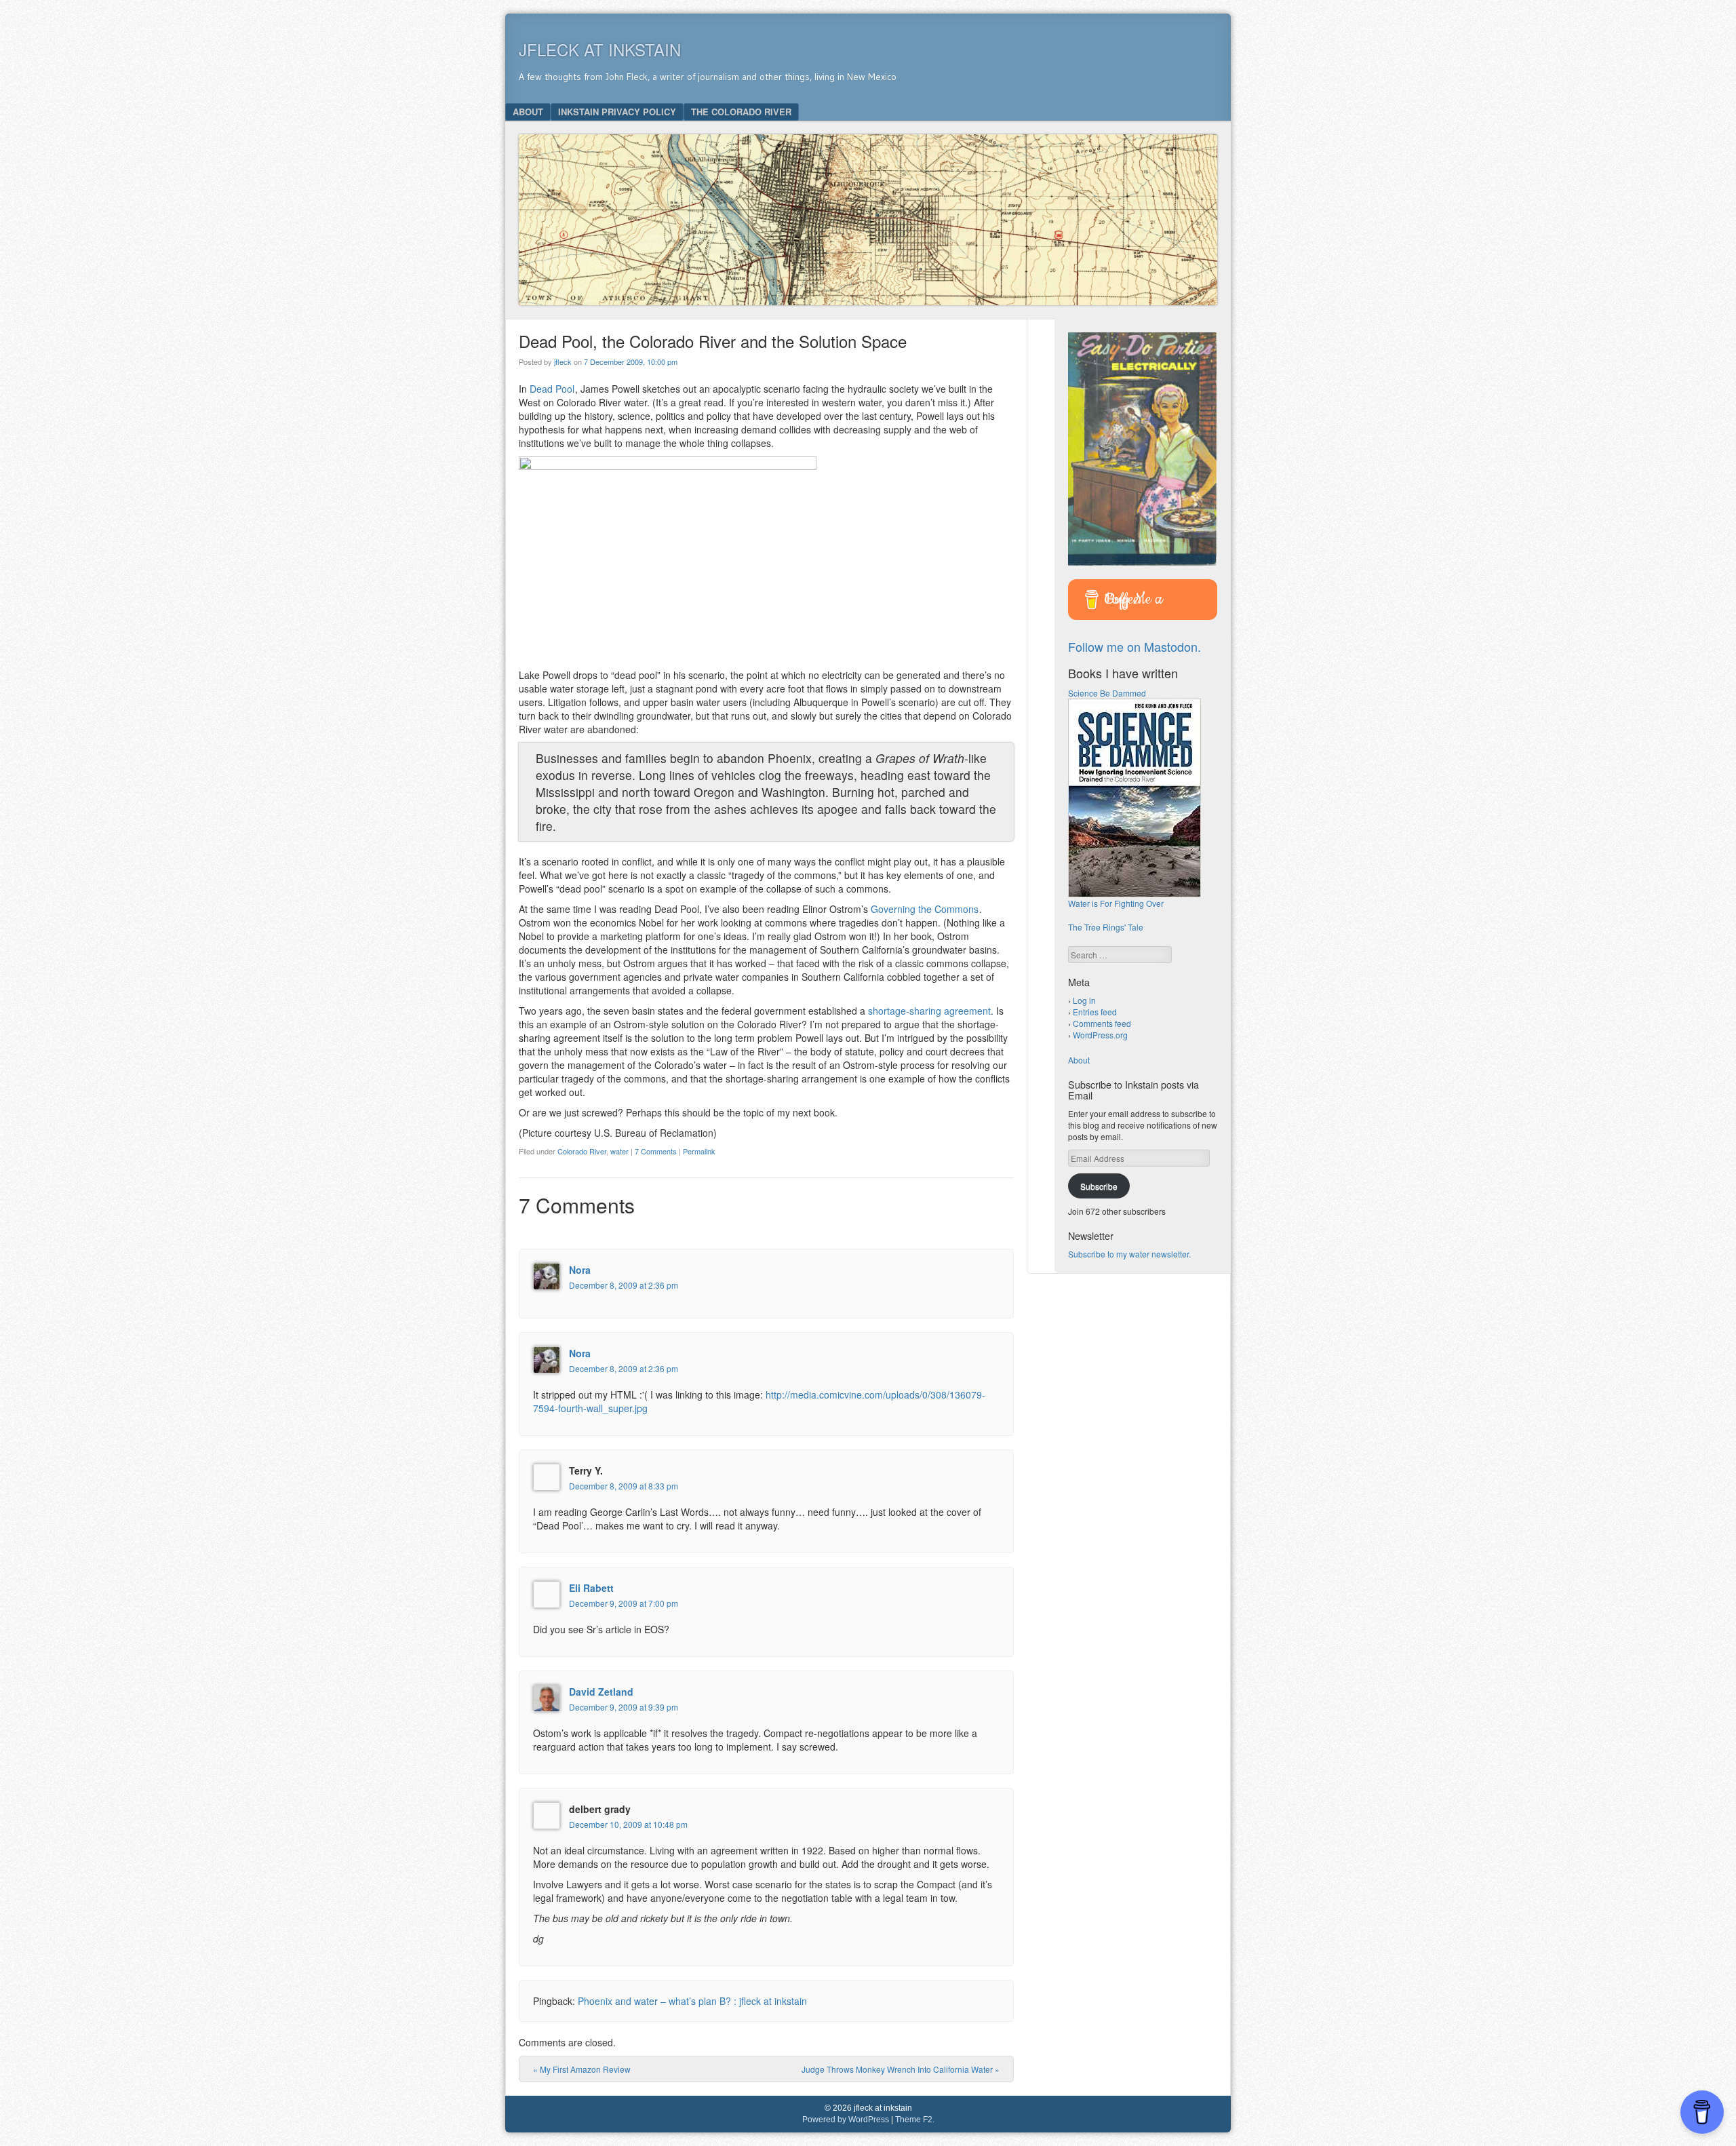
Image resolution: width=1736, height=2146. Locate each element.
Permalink (699, 1151)
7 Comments (656, 1151)
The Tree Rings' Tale (1106, 927)
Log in (1084, 1000)
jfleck (563, 362)
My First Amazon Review (582, 2069)
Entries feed (1095, 1012)
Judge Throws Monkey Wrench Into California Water (901, 2069)
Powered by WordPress (846, 2120)
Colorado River (582, 1151)
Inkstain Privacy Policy (617, 112)
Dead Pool (552, 389)
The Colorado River (741, 112)
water (619, 1151)
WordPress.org (1100, 1035)
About (528, 112)
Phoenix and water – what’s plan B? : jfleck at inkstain (692, 2001)
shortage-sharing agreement (929, 1011)
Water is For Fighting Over (1116, 903)
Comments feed (1102, 1023)
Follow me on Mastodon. (1135, 646)
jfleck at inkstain (600, 49)
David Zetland (601, 1692)
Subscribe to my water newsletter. (1129, 1254)
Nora (580, 1270)
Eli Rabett (591, 1588)
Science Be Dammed (1107, 693)
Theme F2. (915, 2120)
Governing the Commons (925, 909)
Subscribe (1099, 1186)
